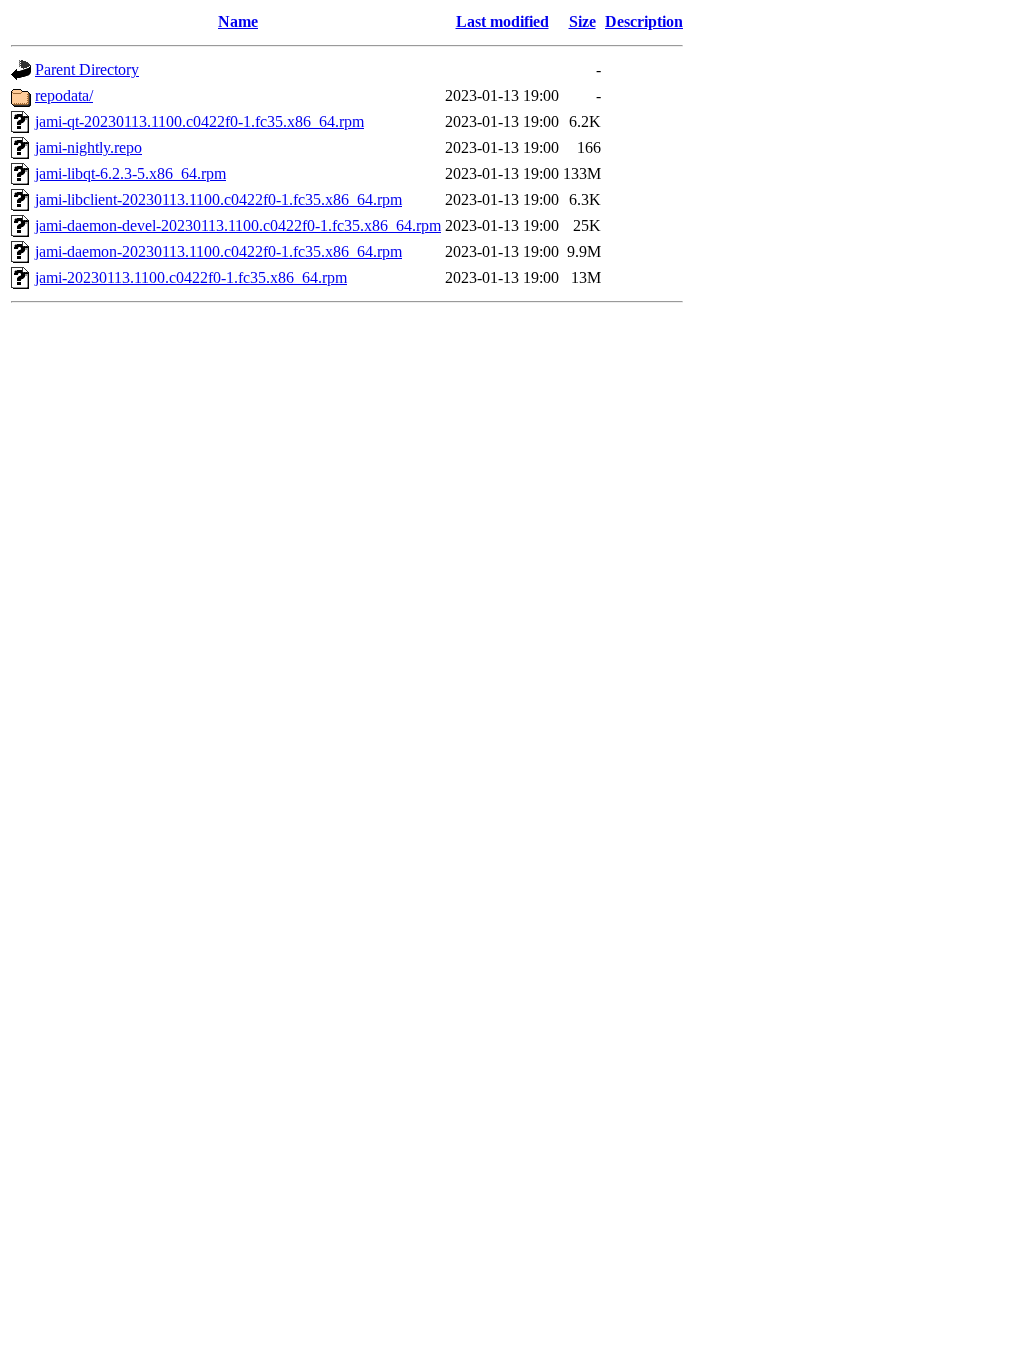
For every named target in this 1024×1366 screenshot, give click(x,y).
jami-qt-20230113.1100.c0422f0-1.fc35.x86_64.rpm (199, 121)
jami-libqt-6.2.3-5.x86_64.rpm (130, 173)
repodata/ (64, 95)
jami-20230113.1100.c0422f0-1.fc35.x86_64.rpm (191, 277)
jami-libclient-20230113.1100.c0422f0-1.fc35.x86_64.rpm (218, 199)
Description (644, 21)
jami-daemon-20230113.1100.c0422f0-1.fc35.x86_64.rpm (218, 251)
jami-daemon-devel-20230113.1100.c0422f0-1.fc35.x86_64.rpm (238, 225)
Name (238, 21)
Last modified (502, 21)
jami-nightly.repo (88, 147)
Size (582, 21)
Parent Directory (87, 69)
